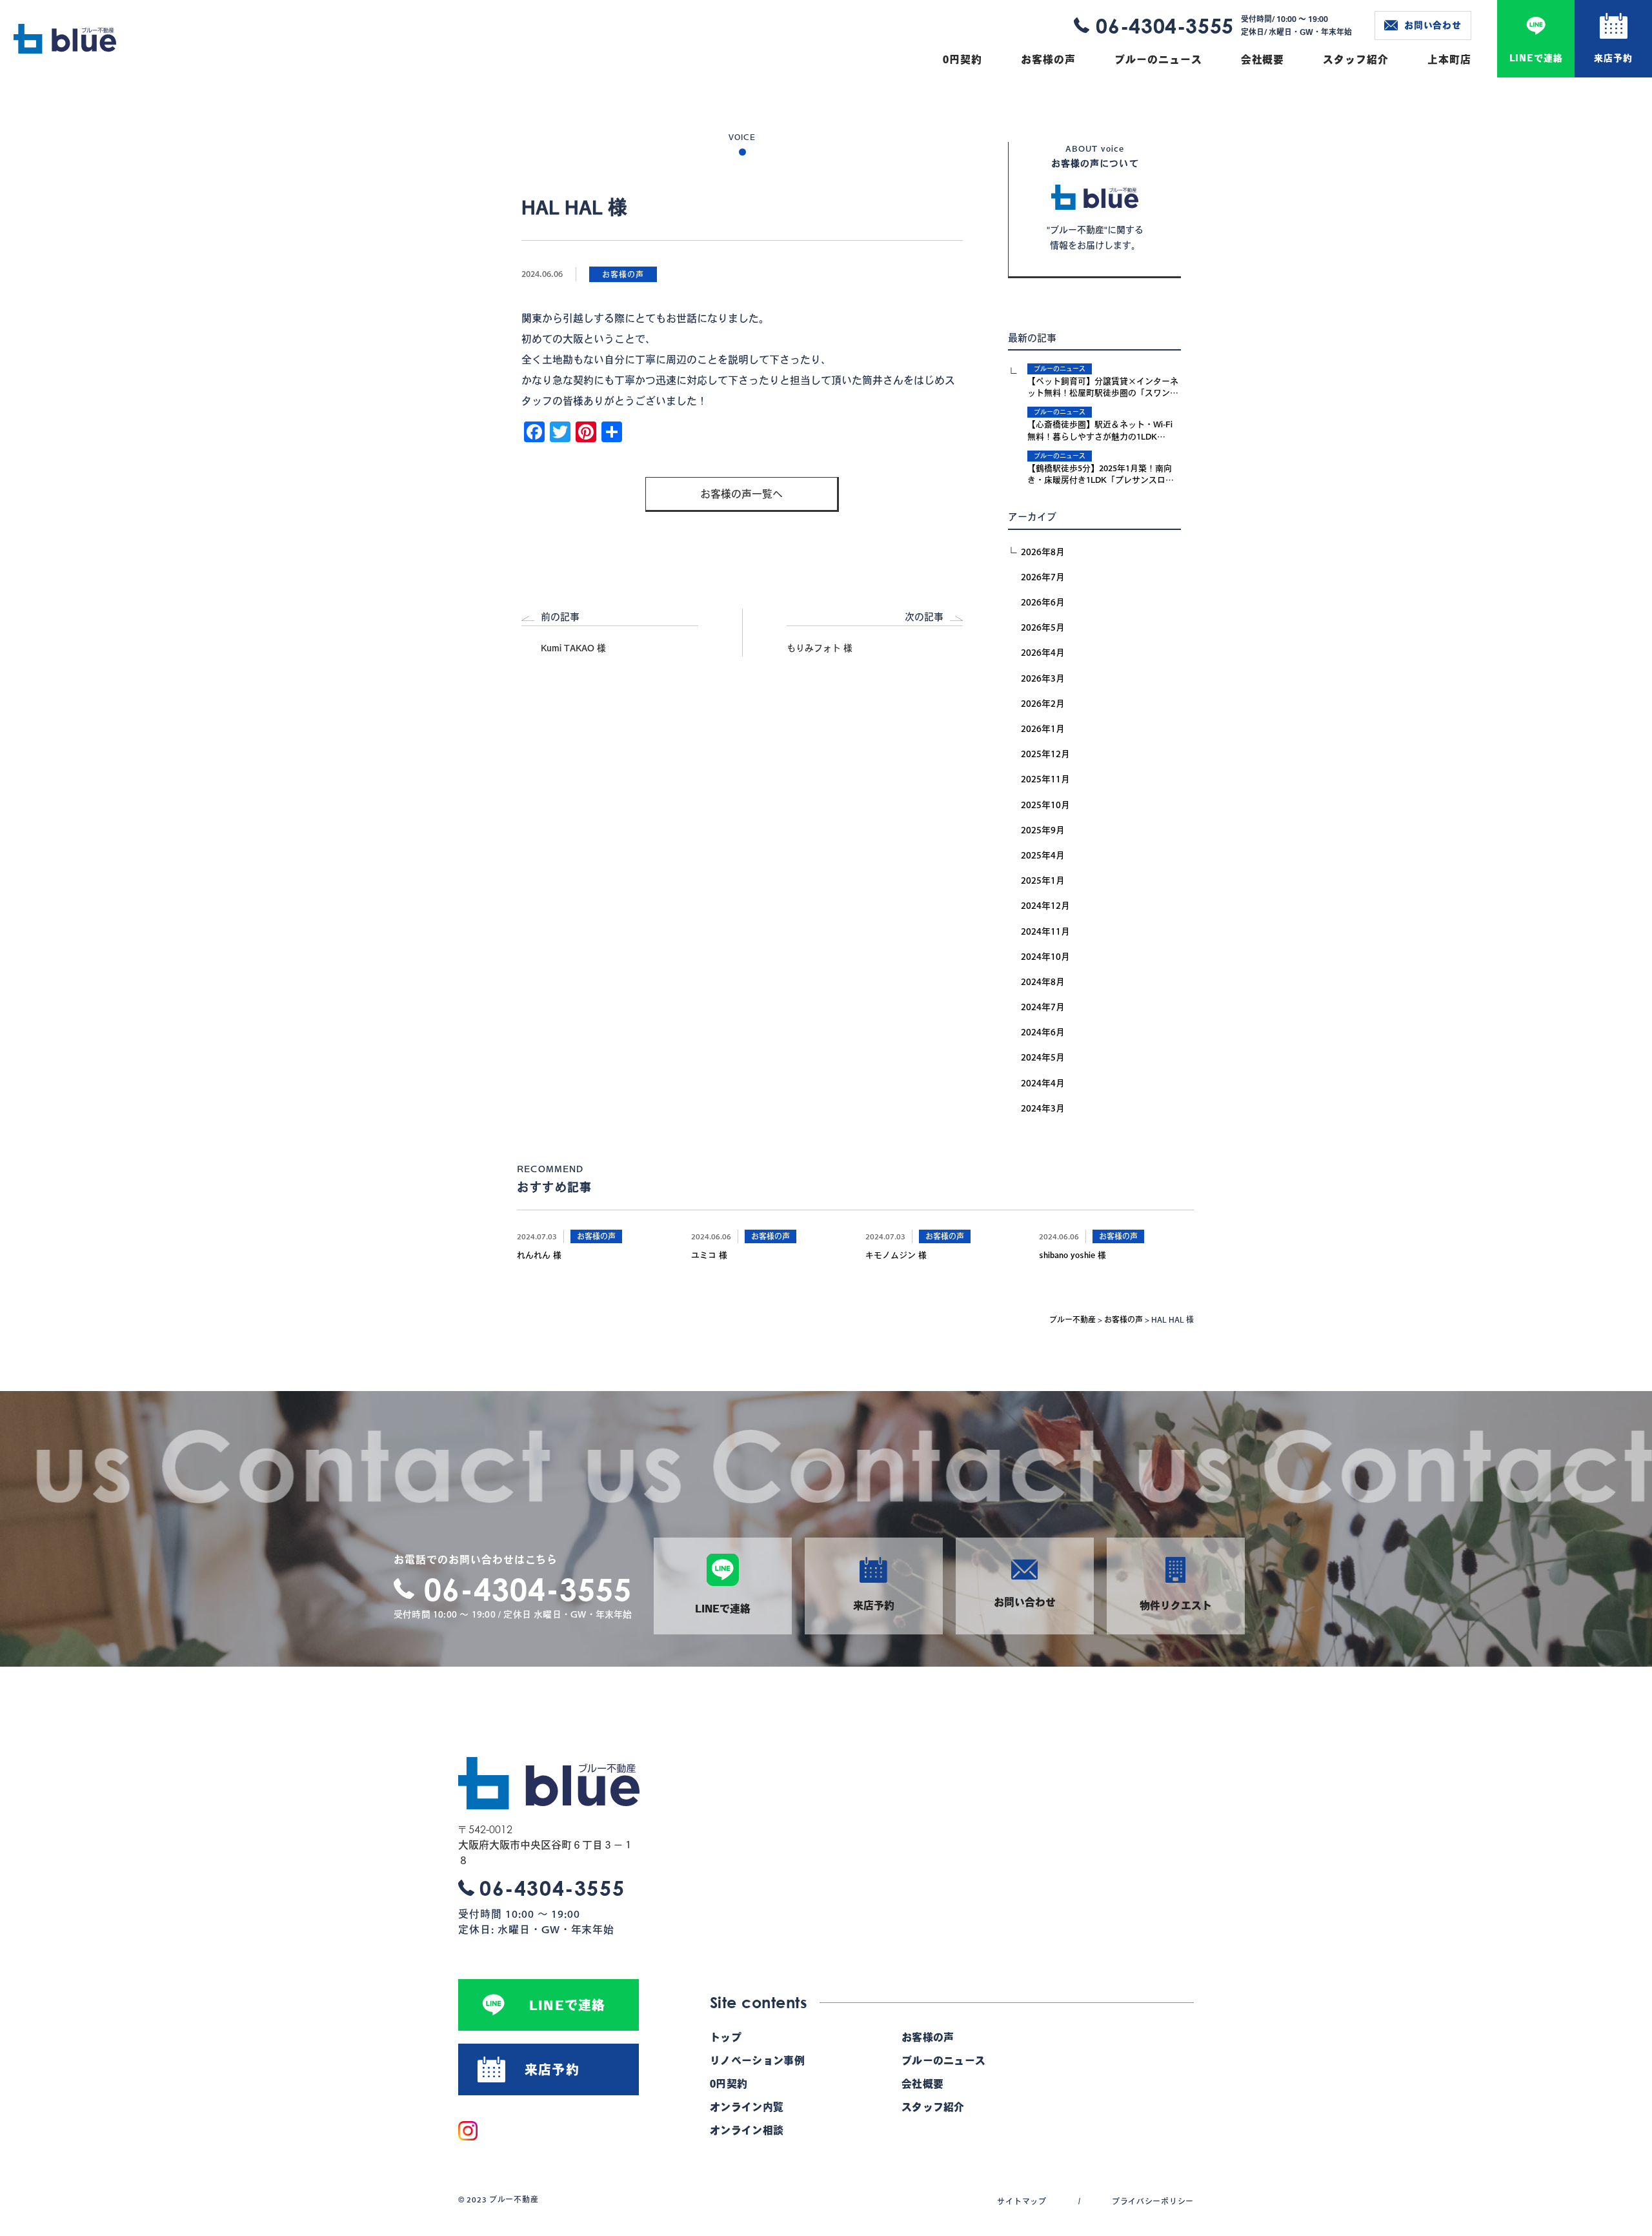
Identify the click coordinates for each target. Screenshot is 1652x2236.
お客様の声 (1048, 59)
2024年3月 (1043, 1108)
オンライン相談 (747, 2130)
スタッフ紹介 (1356, 59)
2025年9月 (1043, 830)
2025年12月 (1045, 754)
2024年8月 (1043, 982)
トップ (726, 2037)
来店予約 (1613, 58)
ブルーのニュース (1158, 59)
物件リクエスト (1176, 1605)
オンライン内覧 (747, 2107)
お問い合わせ (1433, 25)
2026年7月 (1043, 577)
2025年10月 (1045, 805)
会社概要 (1263, 59)
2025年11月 (1045, 779)
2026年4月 (1043, 653)
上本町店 (1449, 59)
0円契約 (962, 59)
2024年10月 (1045, 957)
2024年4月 (1043, 1083)
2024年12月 (1045, 906)
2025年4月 (1043, 855)
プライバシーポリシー (1153, 2201)
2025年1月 (1043, 880)
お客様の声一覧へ (741, 494)
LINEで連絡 (1536, 58)
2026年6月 (1043, 602)
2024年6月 (1043, 1032)
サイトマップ (1022, 2201)
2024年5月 (1043, 1057)
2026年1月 (1043, 729)
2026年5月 (1043, 627)
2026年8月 (1043, 552)
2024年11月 (1045, 931)
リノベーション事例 (757, 2060)
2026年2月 (1043, 704)
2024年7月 (1043, 1007)
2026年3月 (1043, 678)
